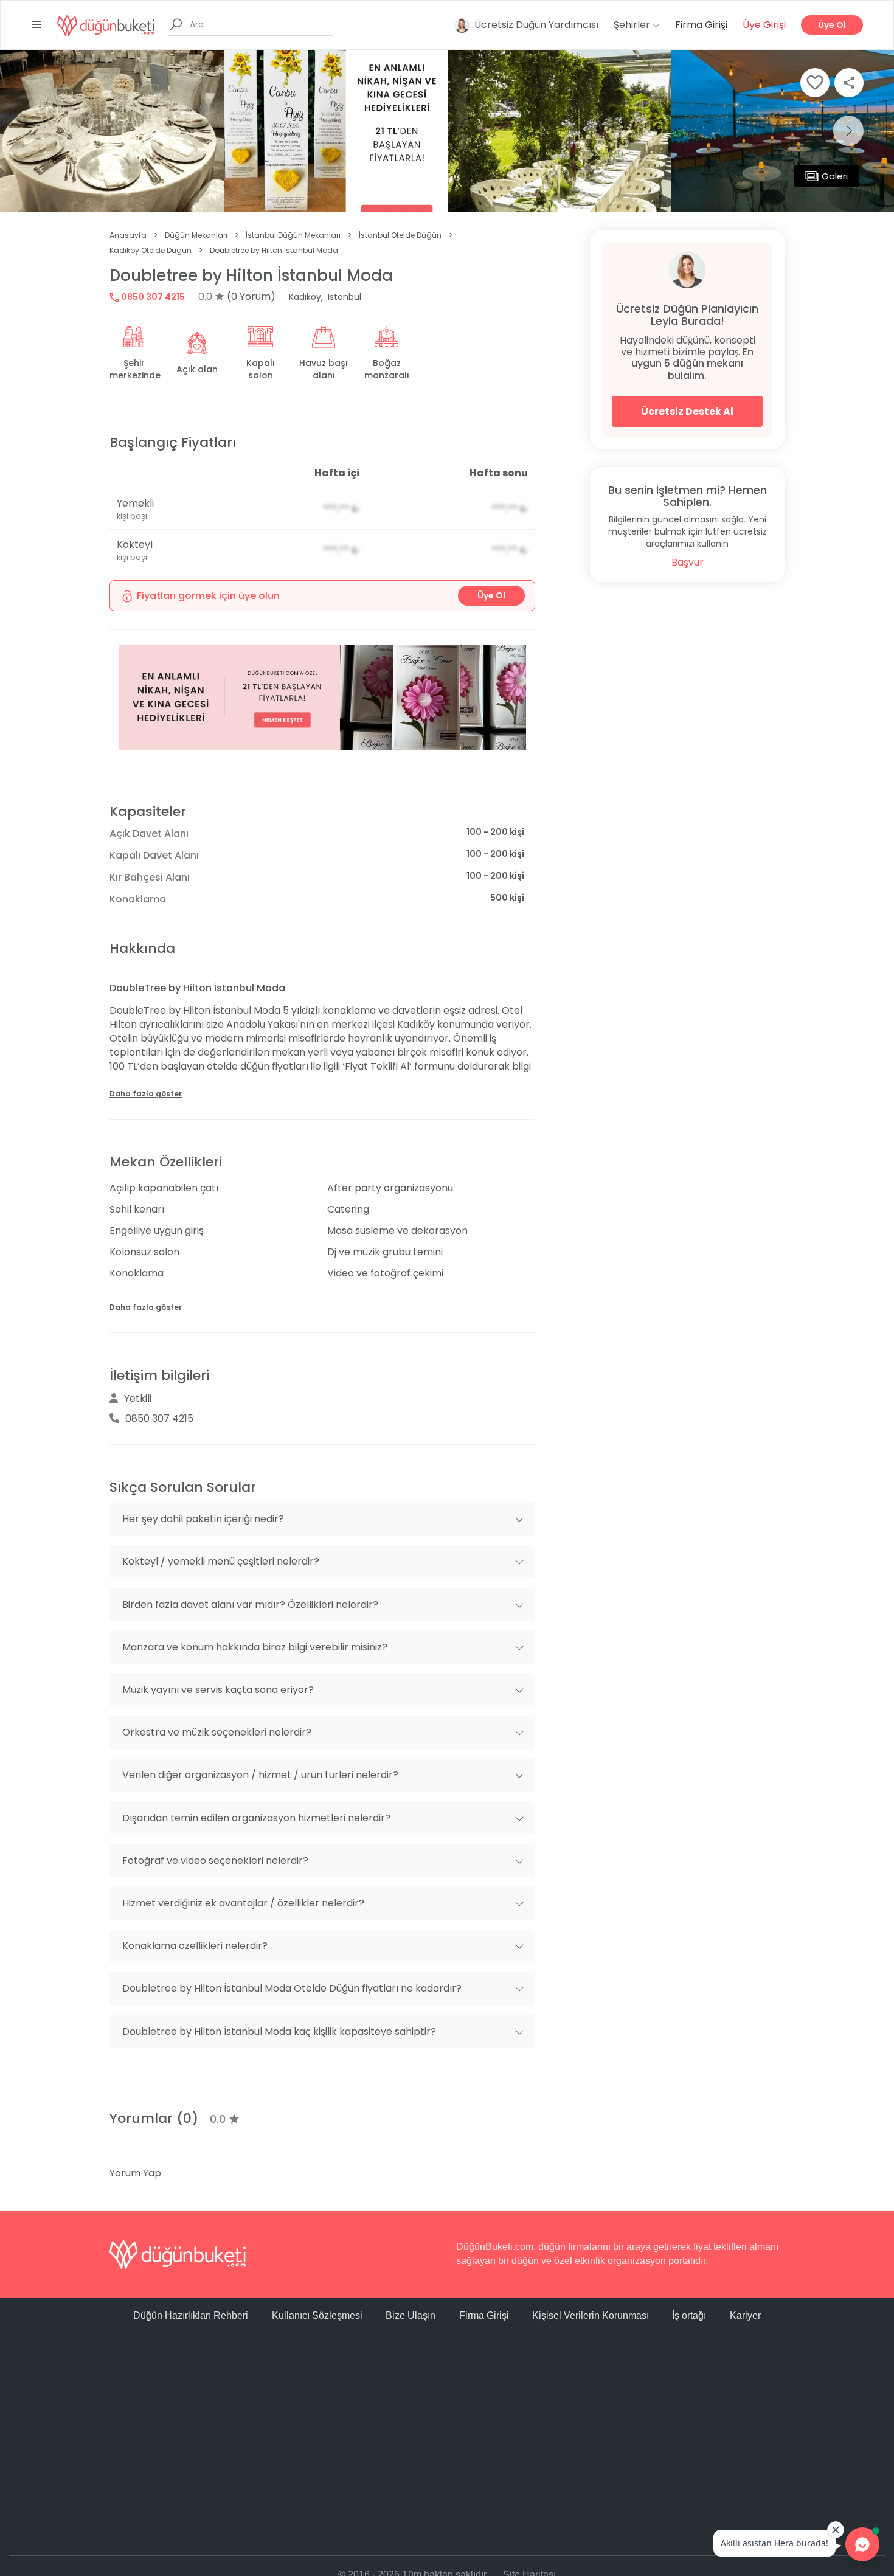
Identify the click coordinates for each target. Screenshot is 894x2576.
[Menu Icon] (37, 25)
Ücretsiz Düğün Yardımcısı (536, 25)
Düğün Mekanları (196, 235)
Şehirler (633, 25)
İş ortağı (689, 2315)
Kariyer (745, 2315)
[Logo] (106, 25)
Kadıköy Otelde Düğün (151, 250)
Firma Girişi (701, 25)
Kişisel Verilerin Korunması (591, 2315)
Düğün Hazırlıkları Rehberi (191, 2315)
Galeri (835, 176)
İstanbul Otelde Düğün (400, 235)
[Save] (815, 83)
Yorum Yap (135, 2173)
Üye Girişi (764, 25)
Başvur (688, 562)
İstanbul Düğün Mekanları (293, 235)
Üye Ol (832, 25)
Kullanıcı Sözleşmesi (317, 2315)
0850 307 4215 (152, 297)
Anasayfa (128, 235)
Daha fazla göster (146, 1094)
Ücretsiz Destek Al (687, 411)
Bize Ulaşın (411, 2315)
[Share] (849, 83)
